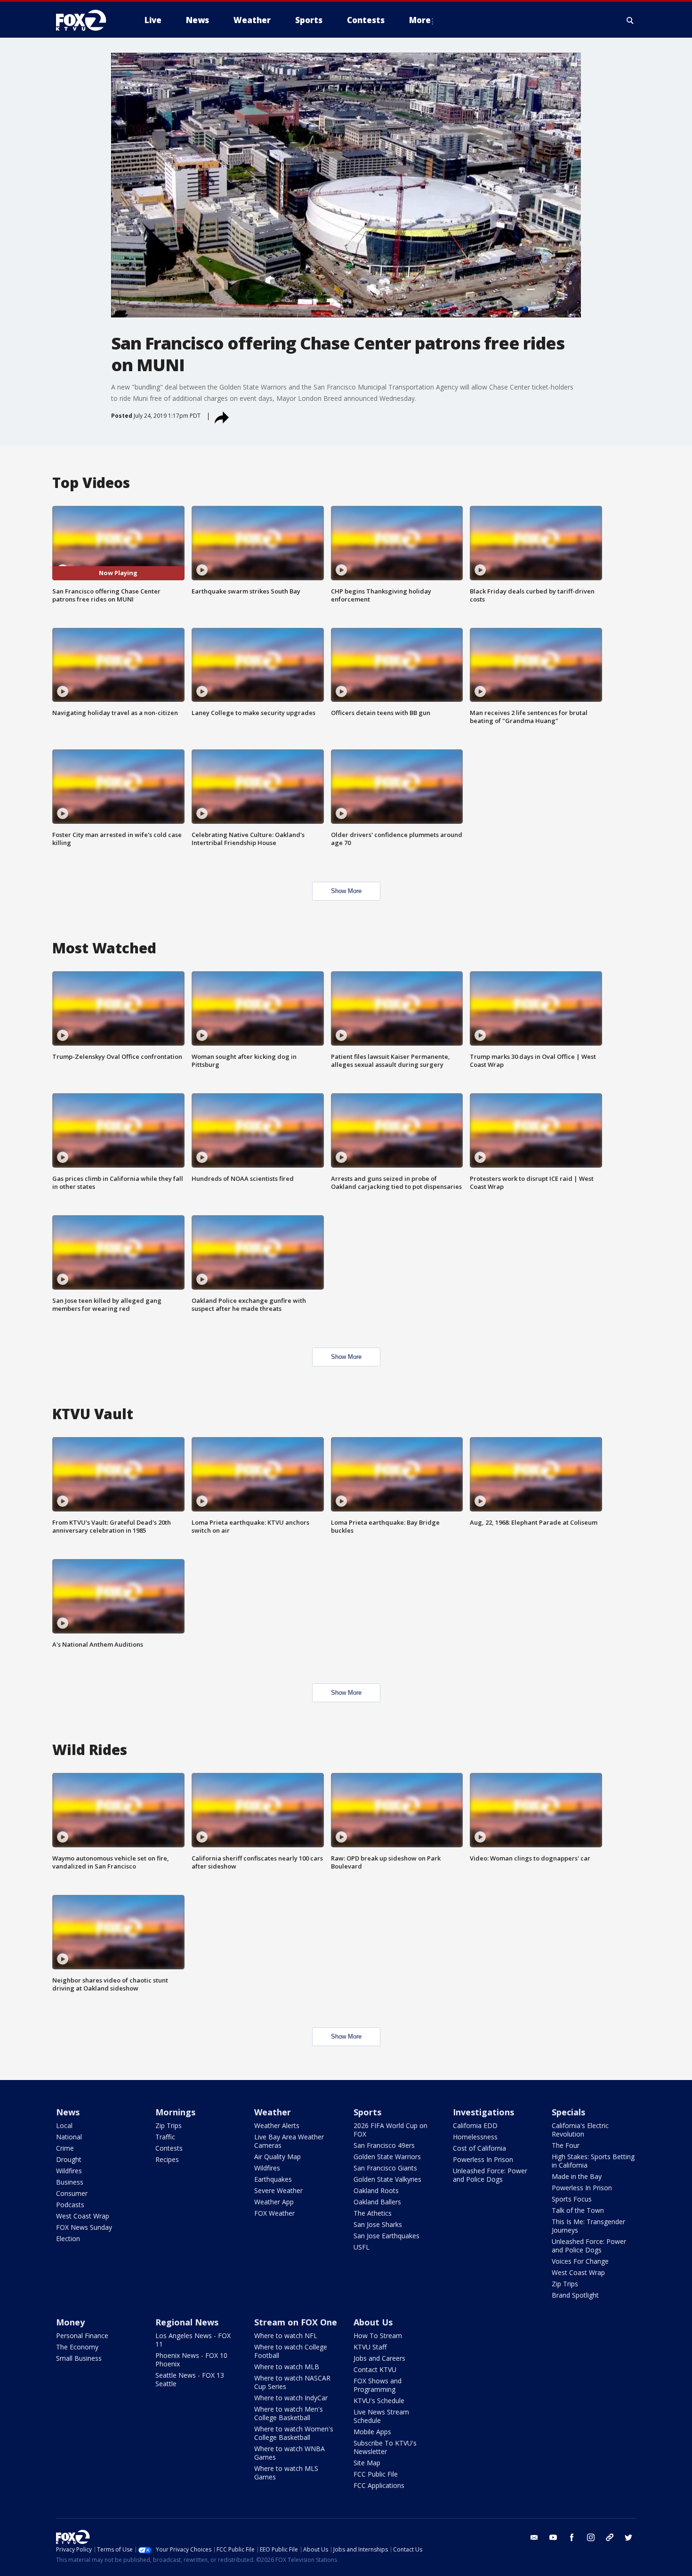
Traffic (165, 2137)
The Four (566, 2145)
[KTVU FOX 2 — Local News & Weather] (87, 20)
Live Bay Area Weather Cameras (289, 2141)
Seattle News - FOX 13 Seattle (190, 2379)
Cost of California (479, 2148)
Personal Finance (82, 2336)
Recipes (167, 2159)
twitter (628, 2537)
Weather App (274, 2202)
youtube (553, 2537)
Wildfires (69, 2171)
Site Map (367, 2463)
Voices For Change (580, 2261)
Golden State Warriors (387, 2157)
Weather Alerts (277, 2125)
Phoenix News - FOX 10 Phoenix (191, 2360)
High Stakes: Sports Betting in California (593, 2161)
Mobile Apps (372, 2432)
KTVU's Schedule (379, 2401)
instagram (591, 2537)
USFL (362, 2247)
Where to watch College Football (291, 2351)
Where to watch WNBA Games (290, 2453)
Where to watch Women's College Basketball (294, 2433)
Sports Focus (572, 2199)
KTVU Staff (370, 2347)
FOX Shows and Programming (378, 2385)
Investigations (483, 2112)
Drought (69, 2159)
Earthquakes (273, 2179)
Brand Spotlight (575, 2295)
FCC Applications (379, 2485)
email (534, 2537)
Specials (568, 2112)
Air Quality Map (278, 2157)
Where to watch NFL (286, 2336)
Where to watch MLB (287, 2367)
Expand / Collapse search (630, 20)
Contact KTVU (375, 2369)
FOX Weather (274, 2213)
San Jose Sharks (378, 2224)
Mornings (175, 2112)
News (68, 2112)
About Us (373, 2322)
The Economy (77, 2347)
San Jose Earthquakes (386, 2236)
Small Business (79, 2358)
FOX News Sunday (84, 2227)
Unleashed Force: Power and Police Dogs (490, 2175)
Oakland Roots (376, 2190)
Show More (346, 891)
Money (70, 2322)
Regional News (187, 2322)
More (420, 20)
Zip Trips (169, 2125)
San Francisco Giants (385, 2168)
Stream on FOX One (296, 2322)
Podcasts (70, 2205)
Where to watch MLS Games (286, 2473)
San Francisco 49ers (384, 2145)
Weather (273, 2112)
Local (64, 2125)
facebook (572, 2537)
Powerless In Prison (483, 2159)
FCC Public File (376, 2474)
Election (68, 2239)
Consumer (72, 2193)
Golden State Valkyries (387, 2179)
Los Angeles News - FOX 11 (193, 2340)
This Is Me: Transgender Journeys (588, 2226)
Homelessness (475, 2137)
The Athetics (373, 2213)
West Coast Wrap (83, 2216)
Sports (367, 2112)
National (69, 2137)
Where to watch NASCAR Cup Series (292, 2382)
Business (70, 2182)
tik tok (610, 2537)
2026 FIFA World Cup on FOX (390, 2130)
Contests (169, 2148)
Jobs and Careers (379, 2358)
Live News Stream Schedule (381, 2416)
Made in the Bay (577, 2176)
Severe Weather (278, 2190)
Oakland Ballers (377, 2202)
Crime (65, 2148)
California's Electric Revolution (580, 2130)
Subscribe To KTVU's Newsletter (385, 2447)
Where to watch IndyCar (291, 2398)
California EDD (475, 2125)
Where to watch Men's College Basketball (289, 2413)
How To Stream (378, 2336)
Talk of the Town (578, 2210)
